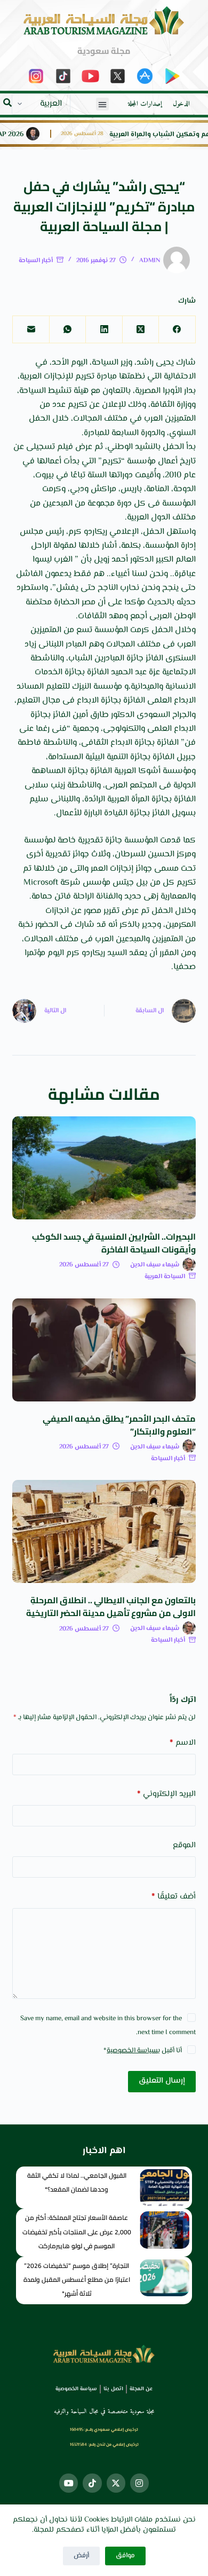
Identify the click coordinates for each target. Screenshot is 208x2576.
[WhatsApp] (67, 330)
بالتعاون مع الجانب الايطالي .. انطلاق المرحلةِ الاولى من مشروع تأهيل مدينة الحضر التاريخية (111, 1606)
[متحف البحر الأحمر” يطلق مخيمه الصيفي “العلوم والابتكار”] (104, 1350)
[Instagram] (139, 2483)
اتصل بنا (113, 2389)
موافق (125, 2556)
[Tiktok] (92, 2483)
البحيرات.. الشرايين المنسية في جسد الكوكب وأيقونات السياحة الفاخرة (114, 1243)
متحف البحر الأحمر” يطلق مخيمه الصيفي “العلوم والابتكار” (119, 1425)
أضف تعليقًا (173, 1897)
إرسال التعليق (162, 2081)
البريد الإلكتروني (166, 1794)
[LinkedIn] (103, 330)
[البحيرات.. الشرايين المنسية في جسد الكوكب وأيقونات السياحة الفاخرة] (104, 1168)
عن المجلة (141, 2389)
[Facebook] (177, 330)
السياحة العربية (165, 1277)
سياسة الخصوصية (132, 2051)
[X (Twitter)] (140, 330)
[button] (102, 104)
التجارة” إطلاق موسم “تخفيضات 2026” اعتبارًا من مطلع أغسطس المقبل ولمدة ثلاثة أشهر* (77, 2280)
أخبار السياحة (36, 261)
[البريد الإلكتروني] (30, 330)
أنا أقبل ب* (143, 2051)
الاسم (182, 1743)
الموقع (184, 1845)
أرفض (81, 2556)
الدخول (181, 104)
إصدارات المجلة (145, 104)
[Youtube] (69, 2483)
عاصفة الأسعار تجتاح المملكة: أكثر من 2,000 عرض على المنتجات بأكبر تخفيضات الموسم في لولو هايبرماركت (77, 2232)
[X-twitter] (116, 2483)
